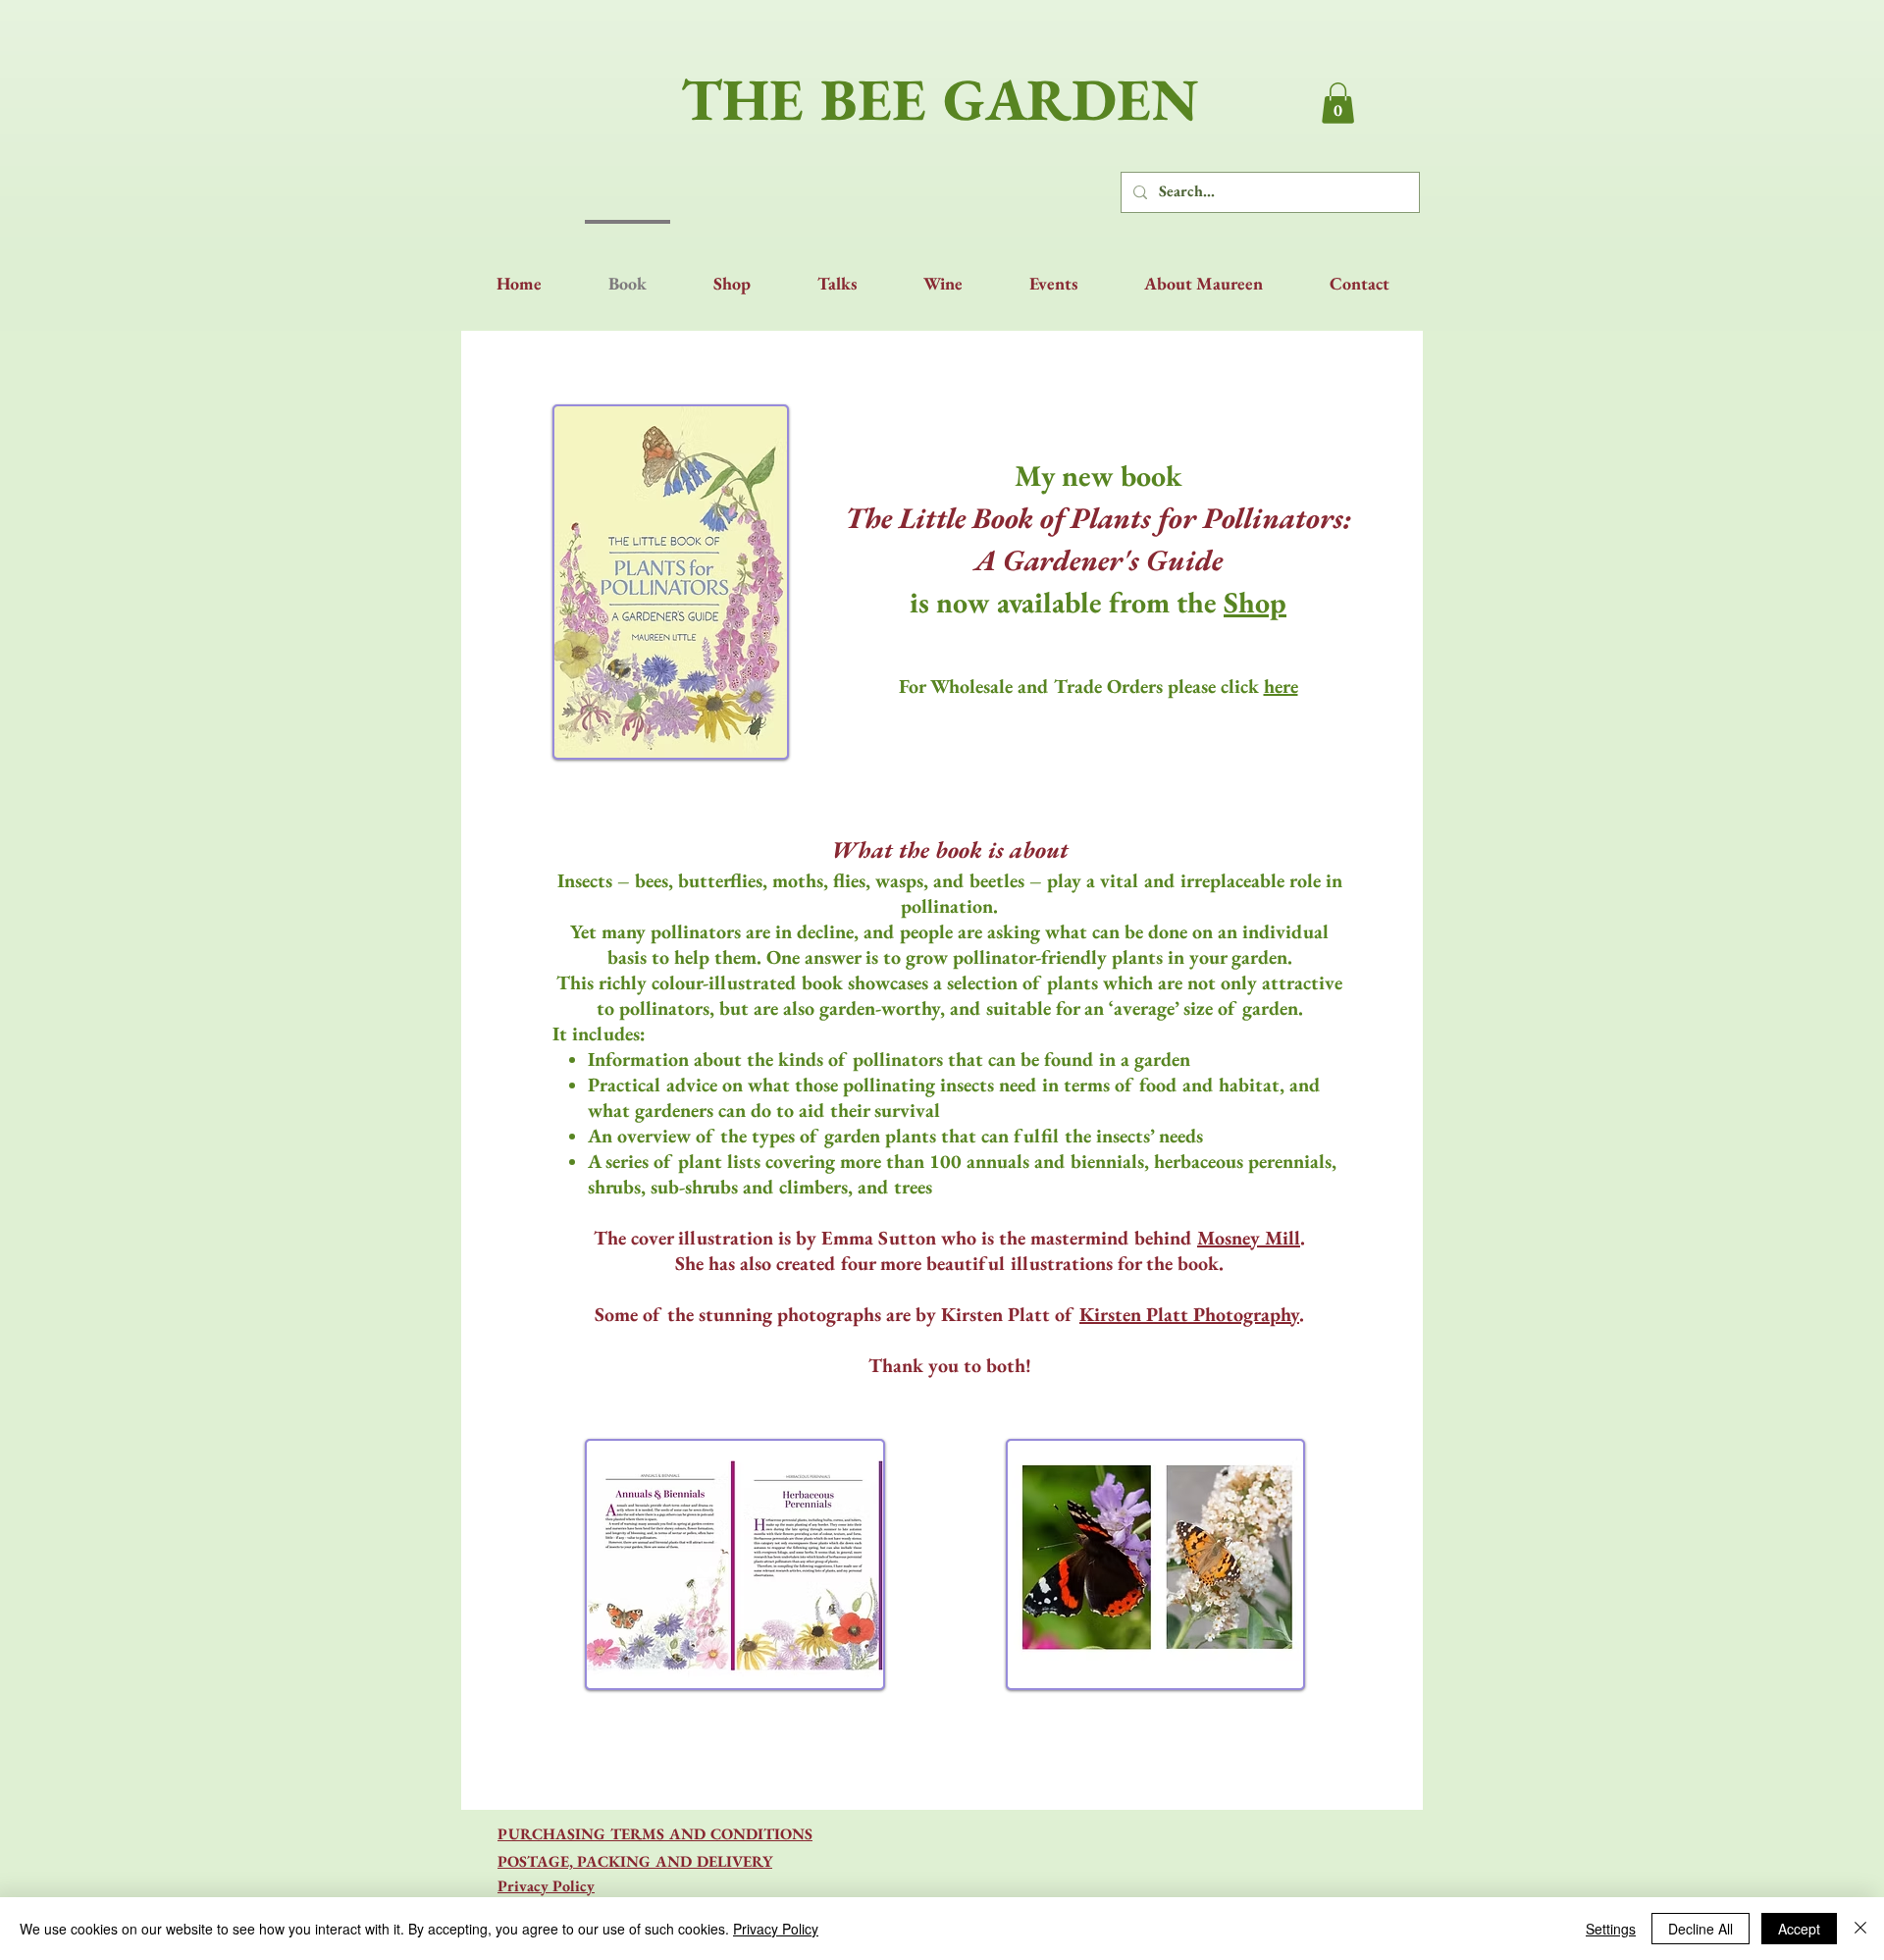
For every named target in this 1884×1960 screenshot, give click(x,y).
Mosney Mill (1249, 1238)
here (1281, 686)
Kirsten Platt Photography (1189, 1314)
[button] (1338, 103)
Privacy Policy (776, 1929)
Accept (1799, 1929)
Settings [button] (1611, 1929)
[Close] (1860, 1929)
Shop (1255, 602)
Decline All (1701, 1929)
